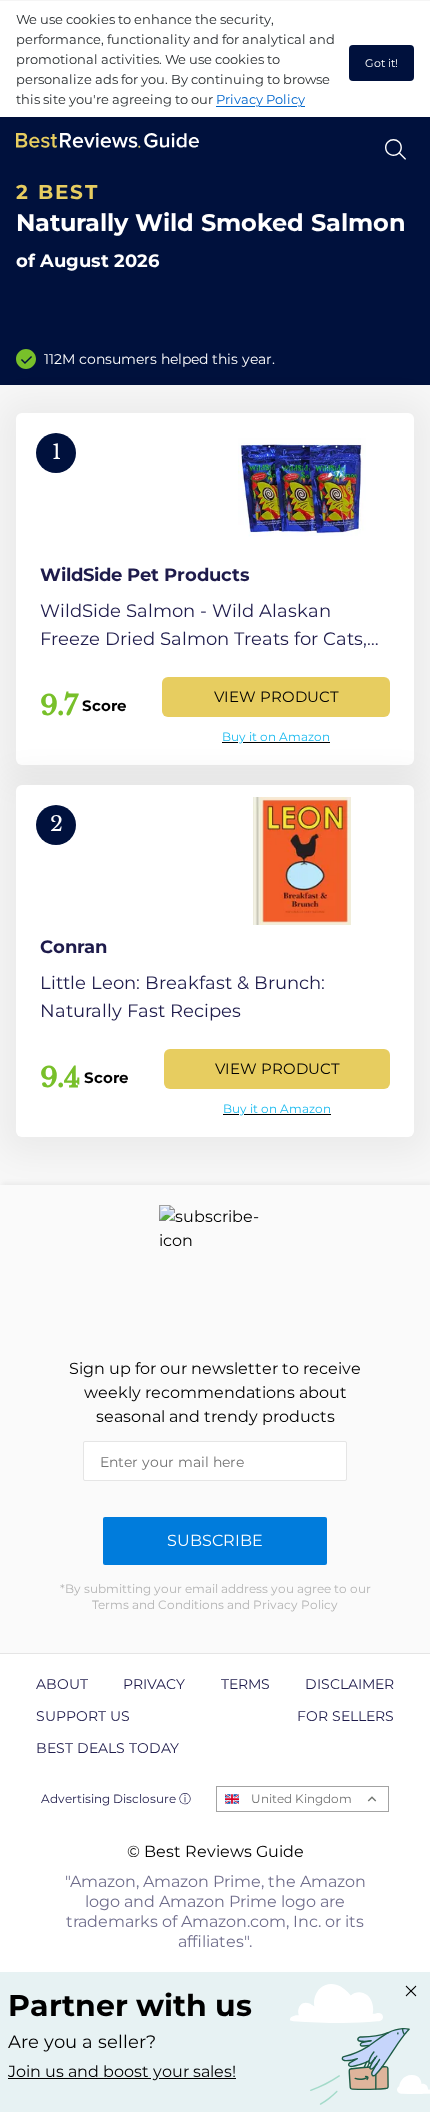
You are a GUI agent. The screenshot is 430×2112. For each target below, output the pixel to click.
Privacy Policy (260, 99)
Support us (83, 1716)
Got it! (381, 63)
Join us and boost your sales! (122, 2071)
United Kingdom (301, 1798)
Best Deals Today (107, 1748)
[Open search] (395, 149)
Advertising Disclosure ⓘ (116, 1798)
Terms (245, 1684)
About (62, 1684)
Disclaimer (349, 1684)
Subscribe (215, 1540)
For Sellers (345, 1716)
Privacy (154, 1684)
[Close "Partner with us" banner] (411, 1991)
